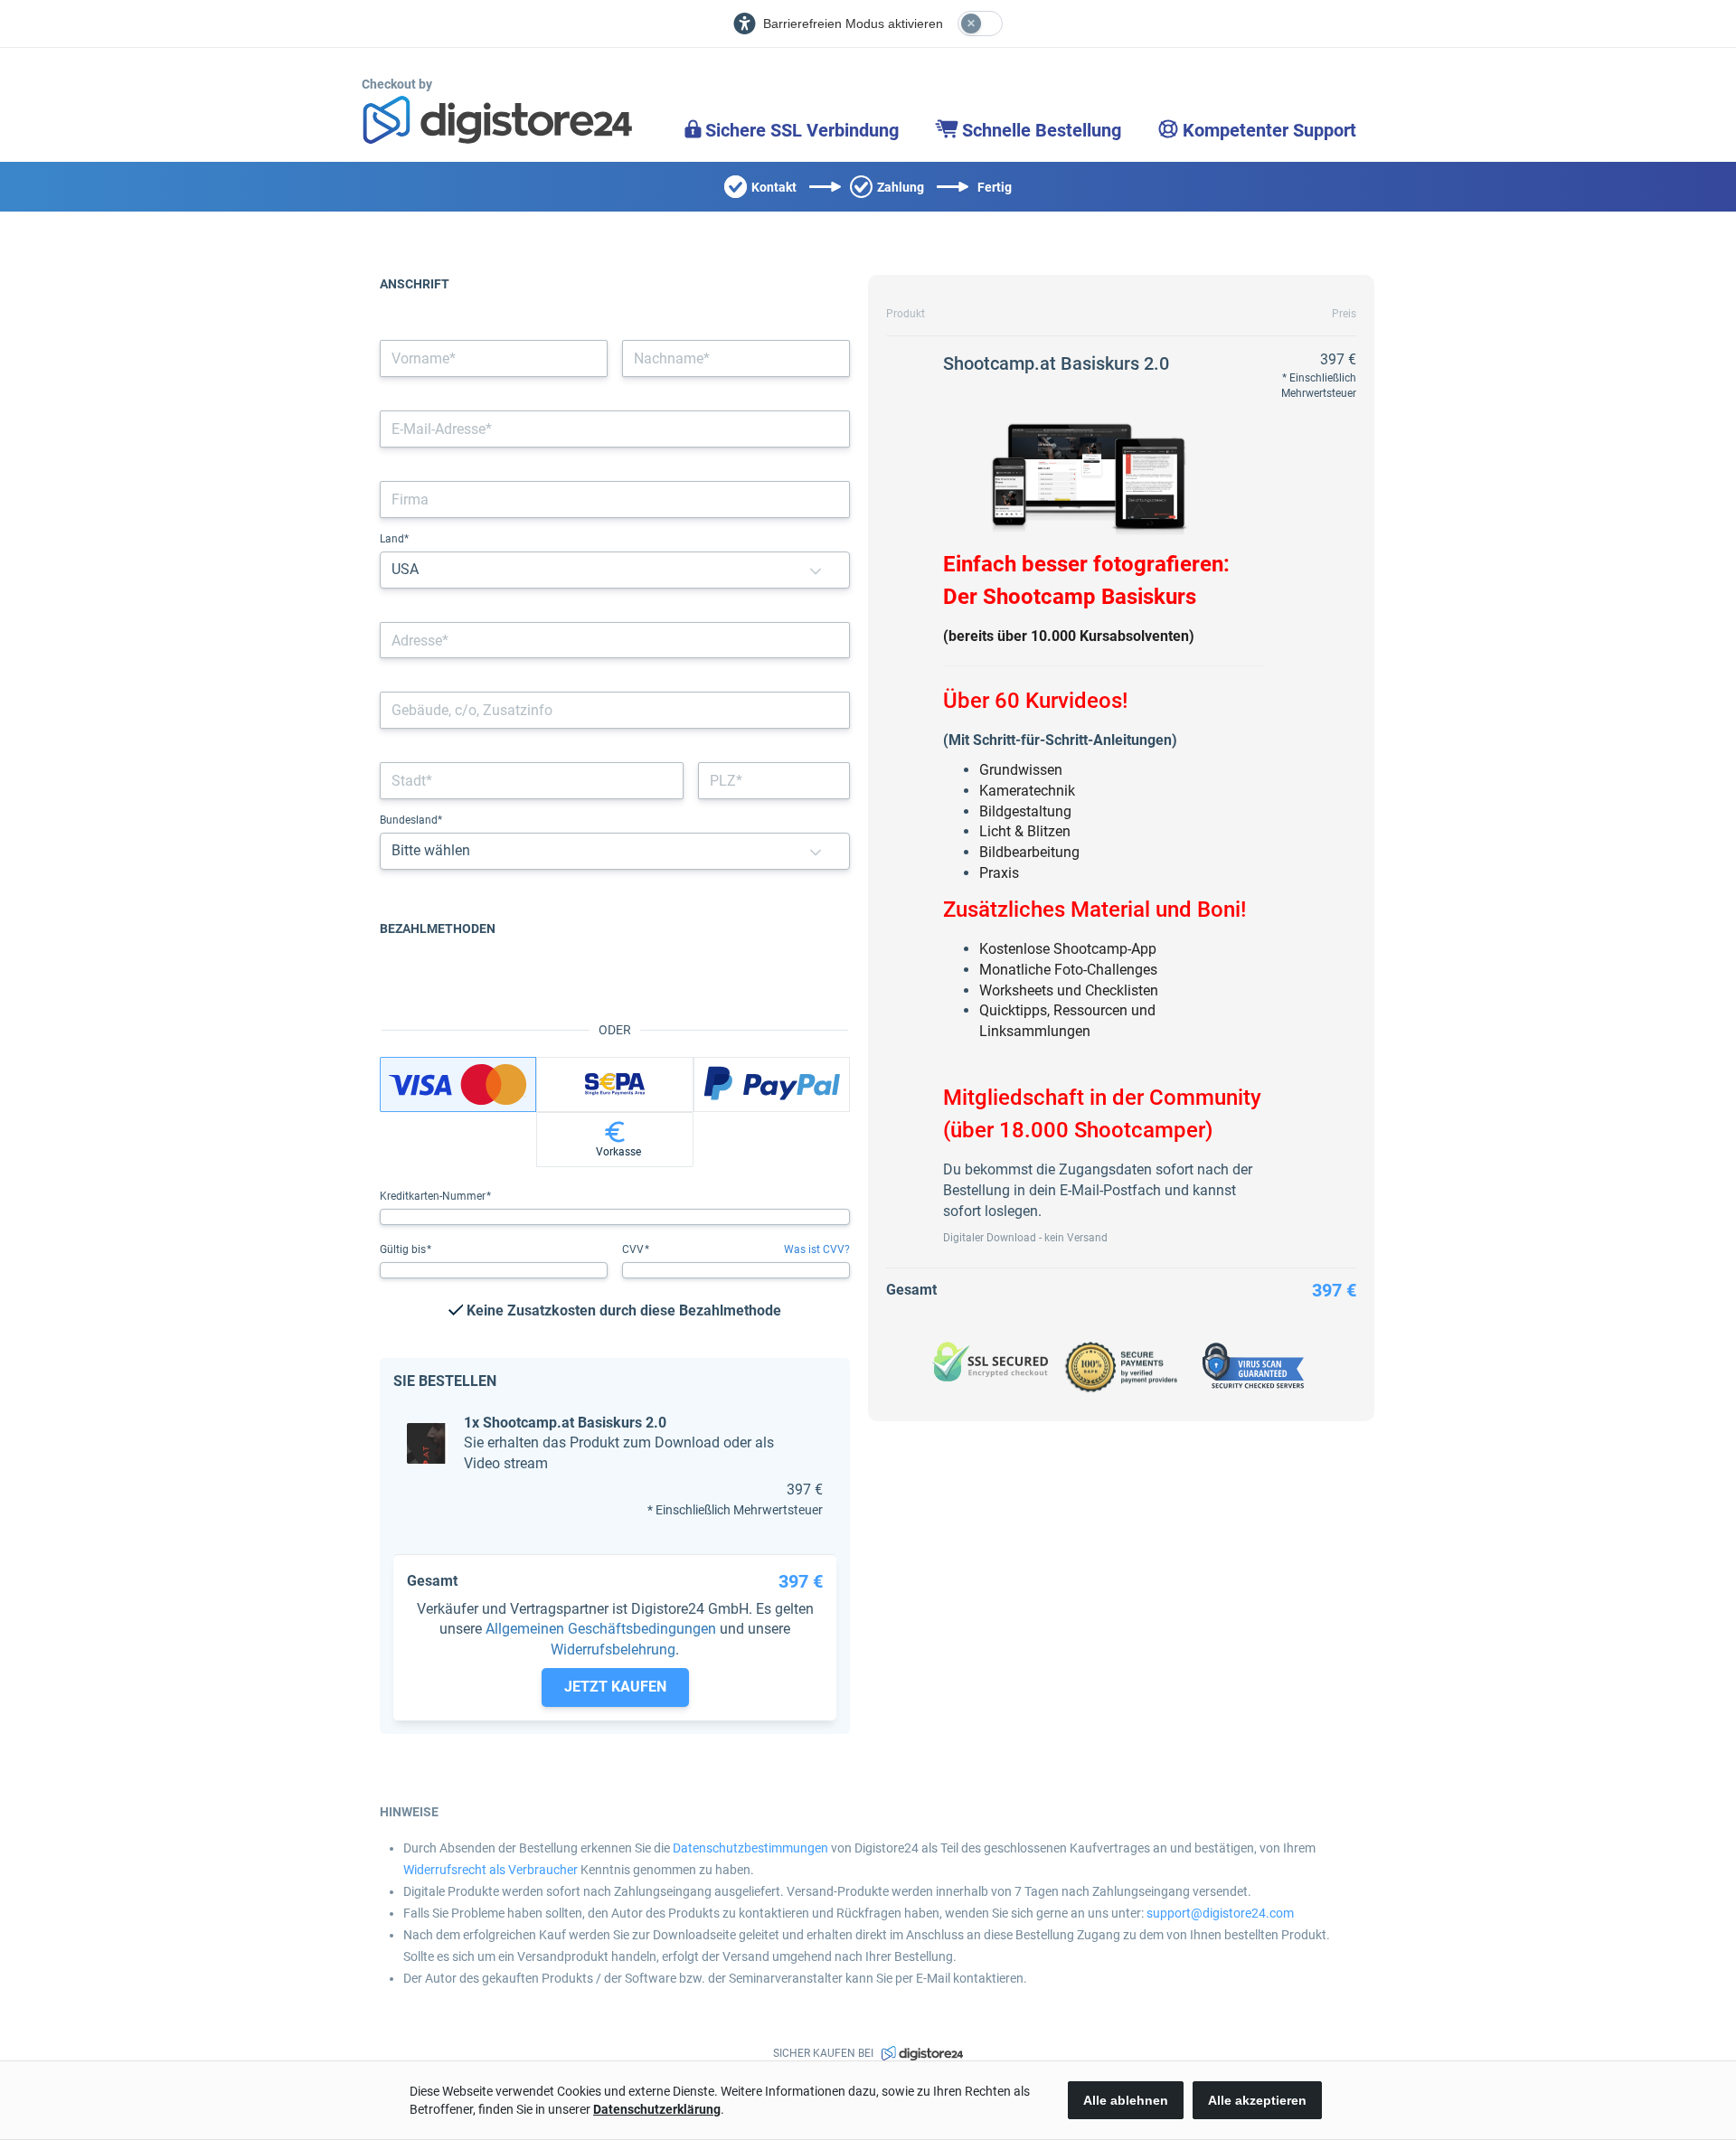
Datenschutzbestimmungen (750, 1848)
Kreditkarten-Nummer (434, 1196)
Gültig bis (404, 1249)
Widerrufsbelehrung (613, 1650)
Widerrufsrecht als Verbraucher (491, 1870)
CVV (634, 1249)
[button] (816, 570)
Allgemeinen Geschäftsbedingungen (601, 1629)
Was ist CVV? (817, 1249)
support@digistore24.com (1220, 1913)
